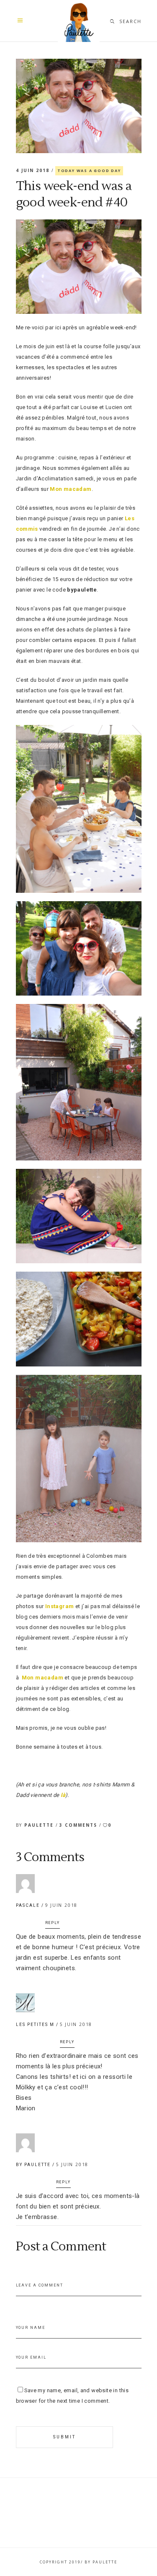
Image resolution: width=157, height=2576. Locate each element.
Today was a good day (89, 171)
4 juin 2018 (34, 170)
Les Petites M (35, 2025)
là (63, 1795)
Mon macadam (71, 489)
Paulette (40, 1825)
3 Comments (79, 1825)
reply (53, 1923)
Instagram (60, 1606)
